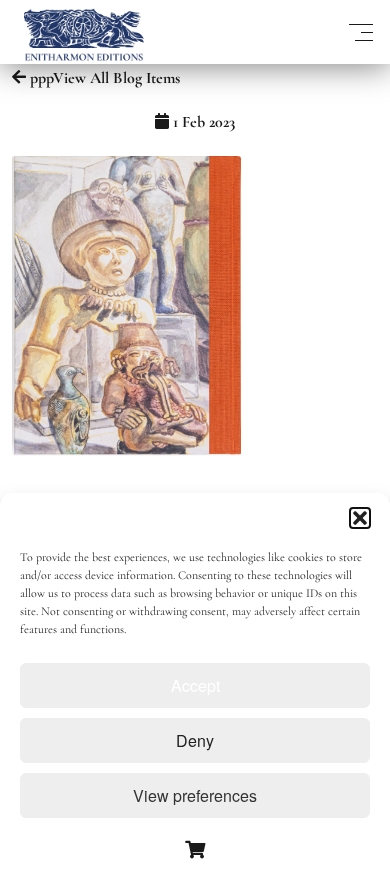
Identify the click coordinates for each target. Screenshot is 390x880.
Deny (195, 740)
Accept (195, 685)
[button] (360, 518)
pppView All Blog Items (103, 78)
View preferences (195, 795)
